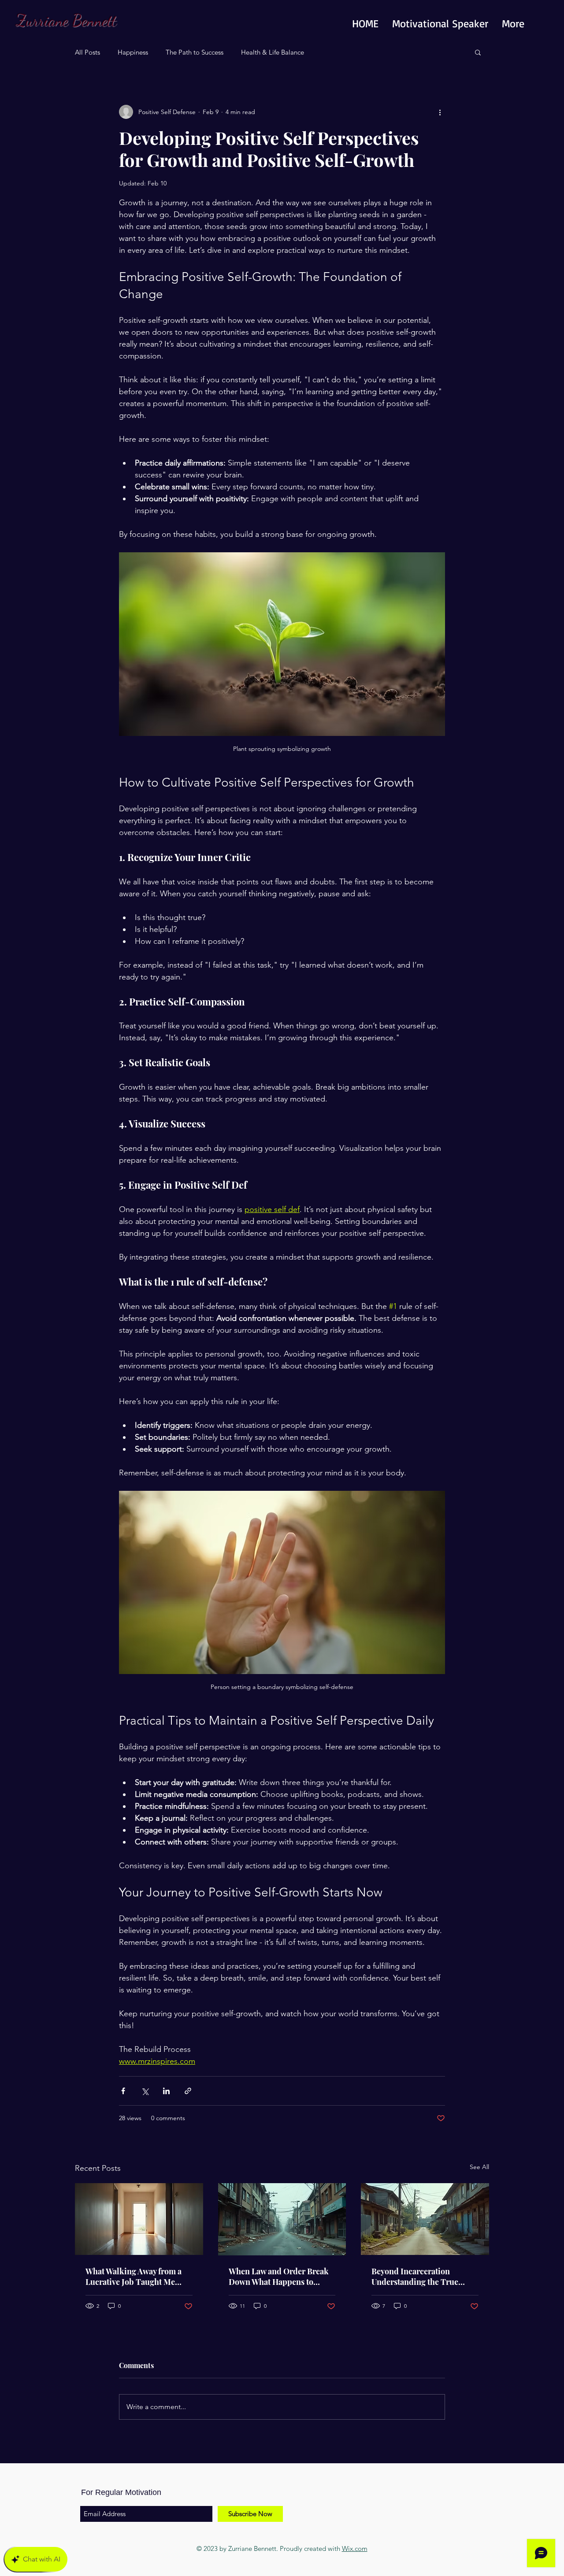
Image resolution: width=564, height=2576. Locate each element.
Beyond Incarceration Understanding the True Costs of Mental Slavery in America (418, 2277)
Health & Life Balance (273, 52)
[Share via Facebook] (123, 2091)
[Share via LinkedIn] (166, 2091)
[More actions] (440, 112)
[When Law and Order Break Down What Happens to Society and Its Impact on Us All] (282, 2219)
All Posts (87, 52)
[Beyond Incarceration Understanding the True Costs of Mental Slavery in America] (425, 2219)
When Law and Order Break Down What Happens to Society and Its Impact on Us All (279, 2277)
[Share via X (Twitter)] (145, 2091)
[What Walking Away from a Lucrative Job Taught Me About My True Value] (139, 2219)
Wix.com (355, 2548)
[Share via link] (188, 2091)
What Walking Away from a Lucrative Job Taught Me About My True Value (134, 2277)
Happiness (133, 52)
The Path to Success (195, 52)
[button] (478, 52)
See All (479, 2167)
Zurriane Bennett (66, 20)
